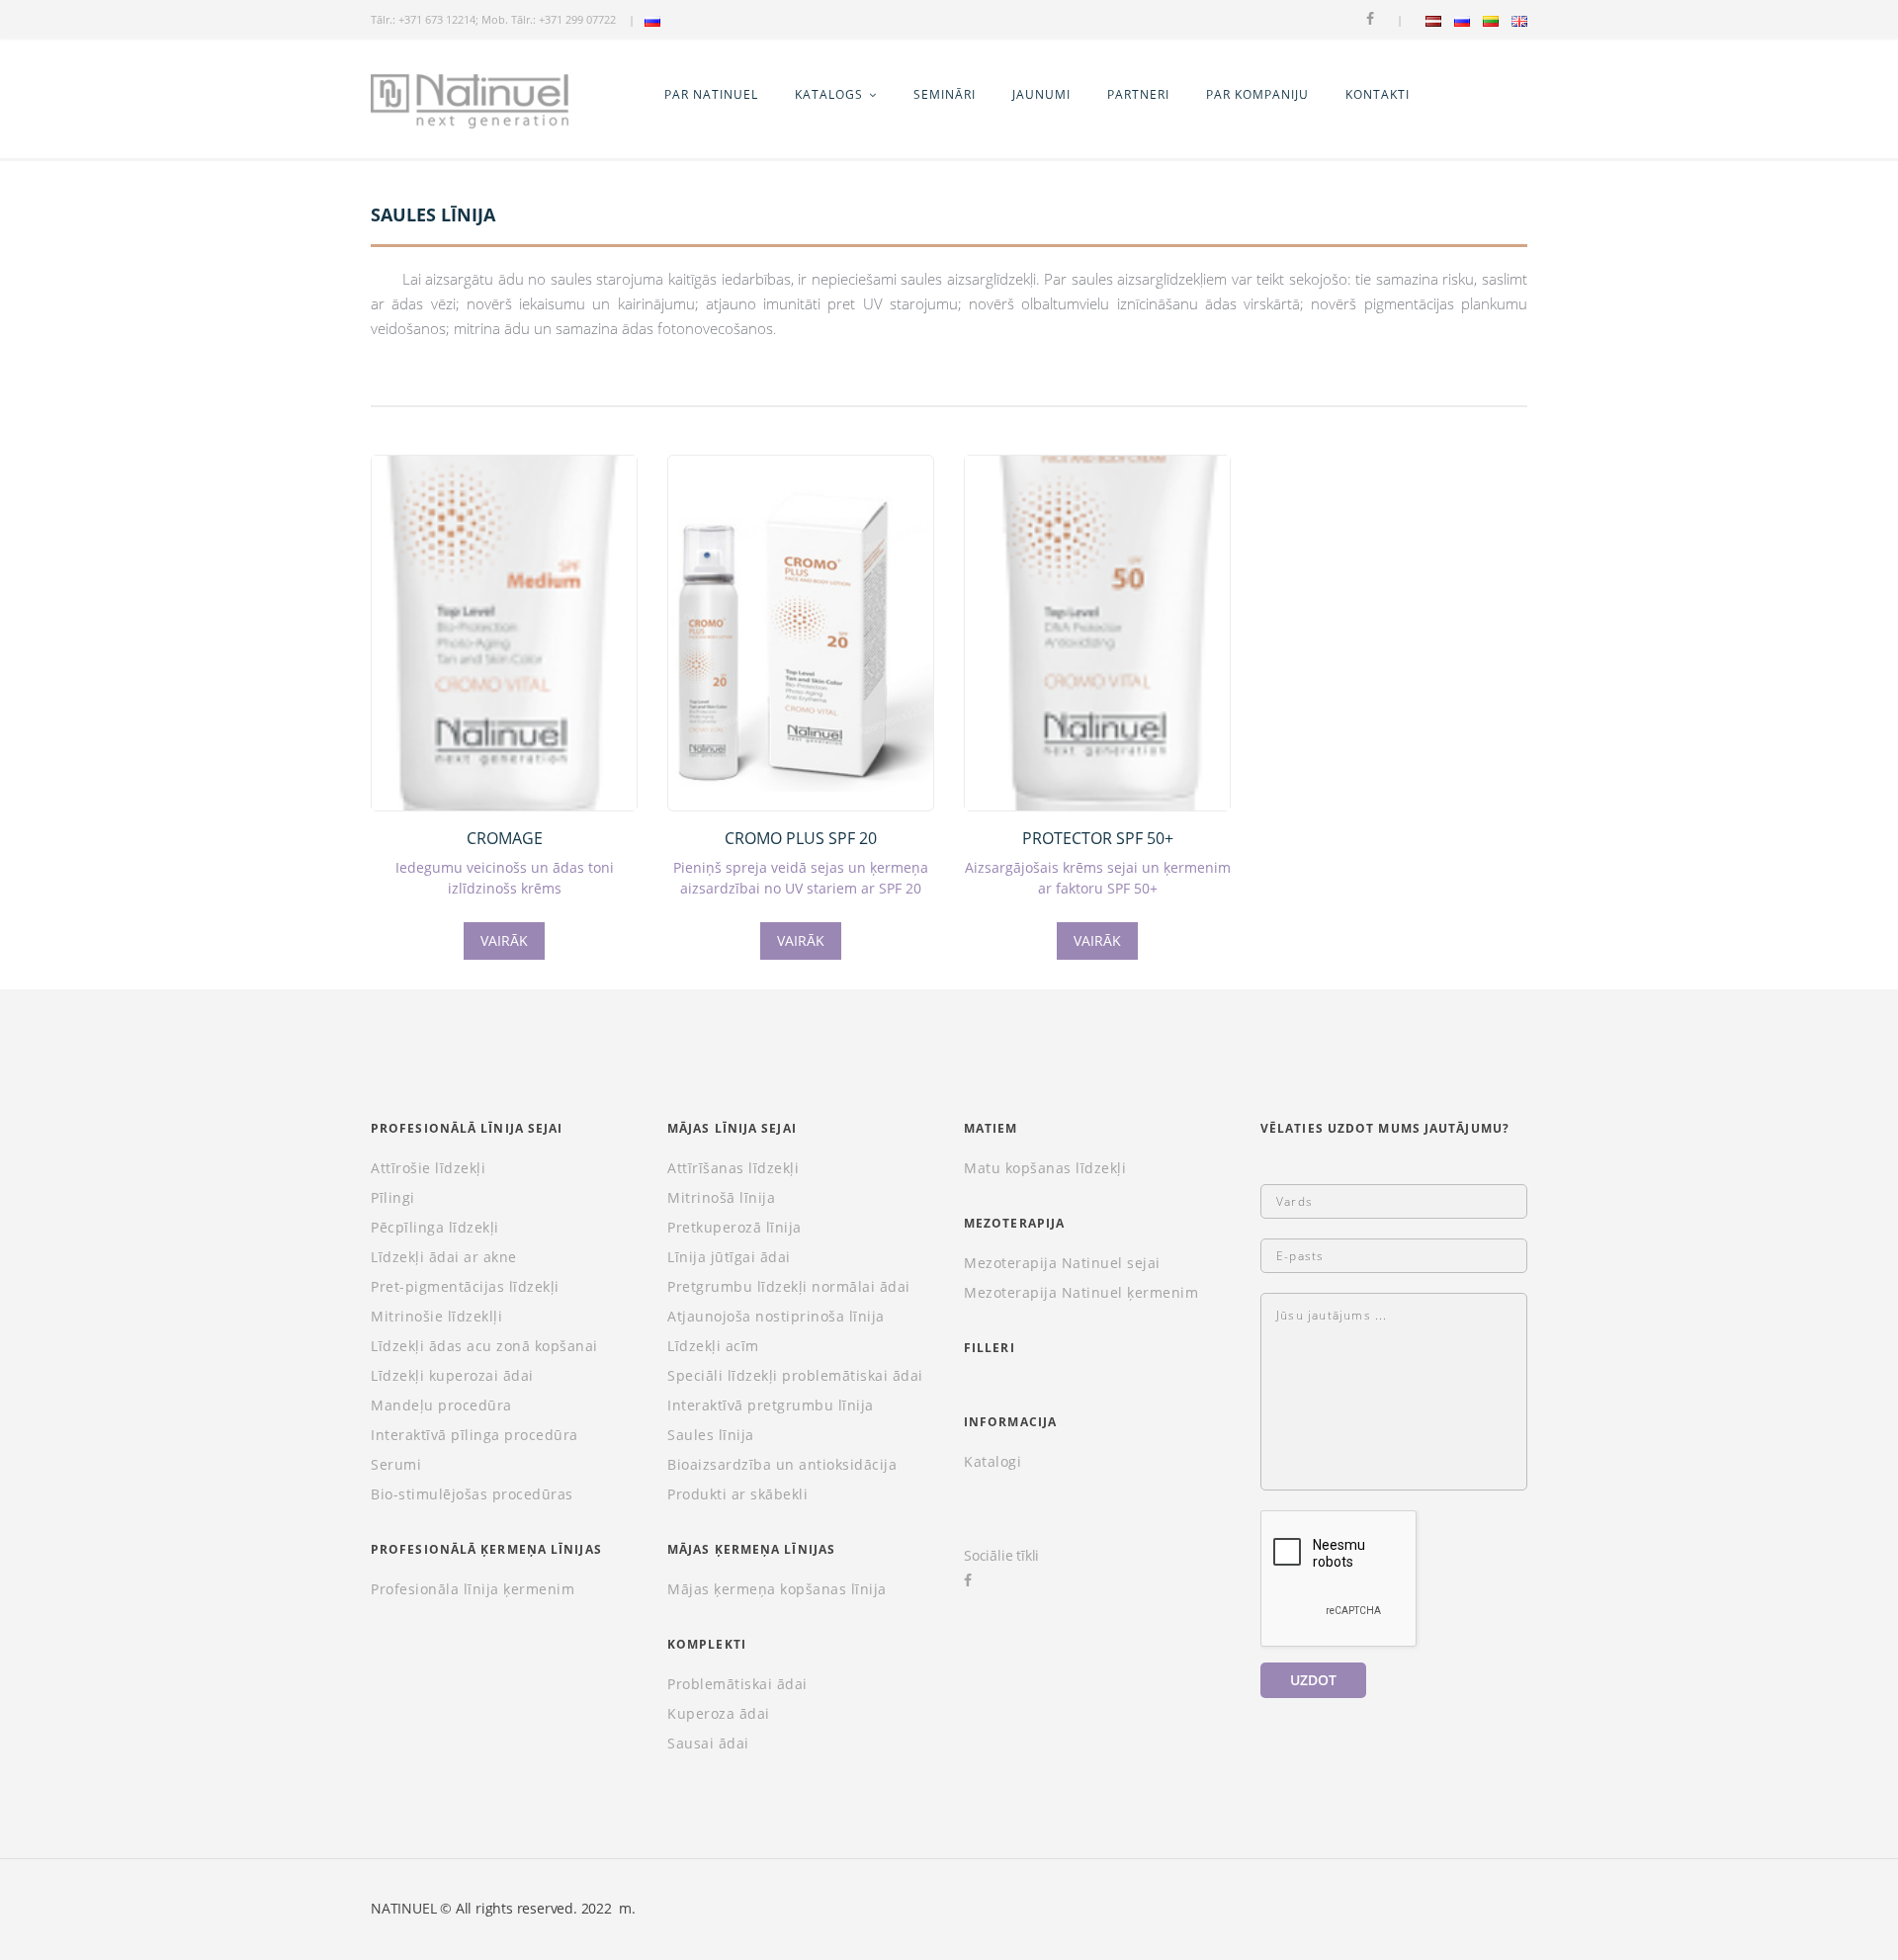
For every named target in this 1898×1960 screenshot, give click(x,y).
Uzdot (1313, 1680)
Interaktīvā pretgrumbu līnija (771, 1406)
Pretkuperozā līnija (734, 1228)
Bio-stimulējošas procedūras (472, 1494)
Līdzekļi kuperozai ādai (452, 1376)
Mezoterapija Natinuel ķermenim (1081, 1293)
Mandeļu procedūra (441, 1406)
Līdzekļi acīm (713, 1346)
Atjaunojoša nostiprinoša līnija (776, 1317)
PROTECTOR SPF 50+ (1098, 838)
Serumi (396, 1465)
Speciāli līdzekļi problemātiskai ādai (795, 1376)
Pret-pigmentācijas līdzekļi (465, 1287)
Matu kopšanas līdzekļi (1045, 1168)
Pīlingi (393, 1198)
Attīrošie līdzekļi (428, 1168)
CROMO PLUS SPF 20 (801, 838)
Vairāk (504, 940)
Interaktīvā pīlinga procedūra (474, 1435)
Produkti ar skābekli (737, 1494)
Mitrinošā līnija (721, 1198)
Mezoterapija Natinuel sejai (1062, 1263)
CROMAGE (505, 838)
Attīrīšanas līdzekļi (733, 1168)
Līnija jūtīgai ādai (729, 1257)
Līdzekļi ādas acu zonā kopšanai (484, 1346)
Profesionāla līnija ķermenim (473, 1589)
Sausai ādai (708, 1744)
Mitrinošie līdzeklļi (436, 1317)
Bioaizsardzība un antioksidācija (782, 1465)
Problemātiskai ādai (737, 1684)
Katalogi (992, 1462)
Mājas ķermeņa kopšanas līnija (777, 1589)
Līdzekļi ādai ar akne (444, 1257)
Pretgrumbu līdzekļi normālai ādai (789, 1287)
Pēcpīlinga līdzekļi (435, 1228)
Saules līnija (711, 1435)
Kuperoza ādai (719, 1714)
